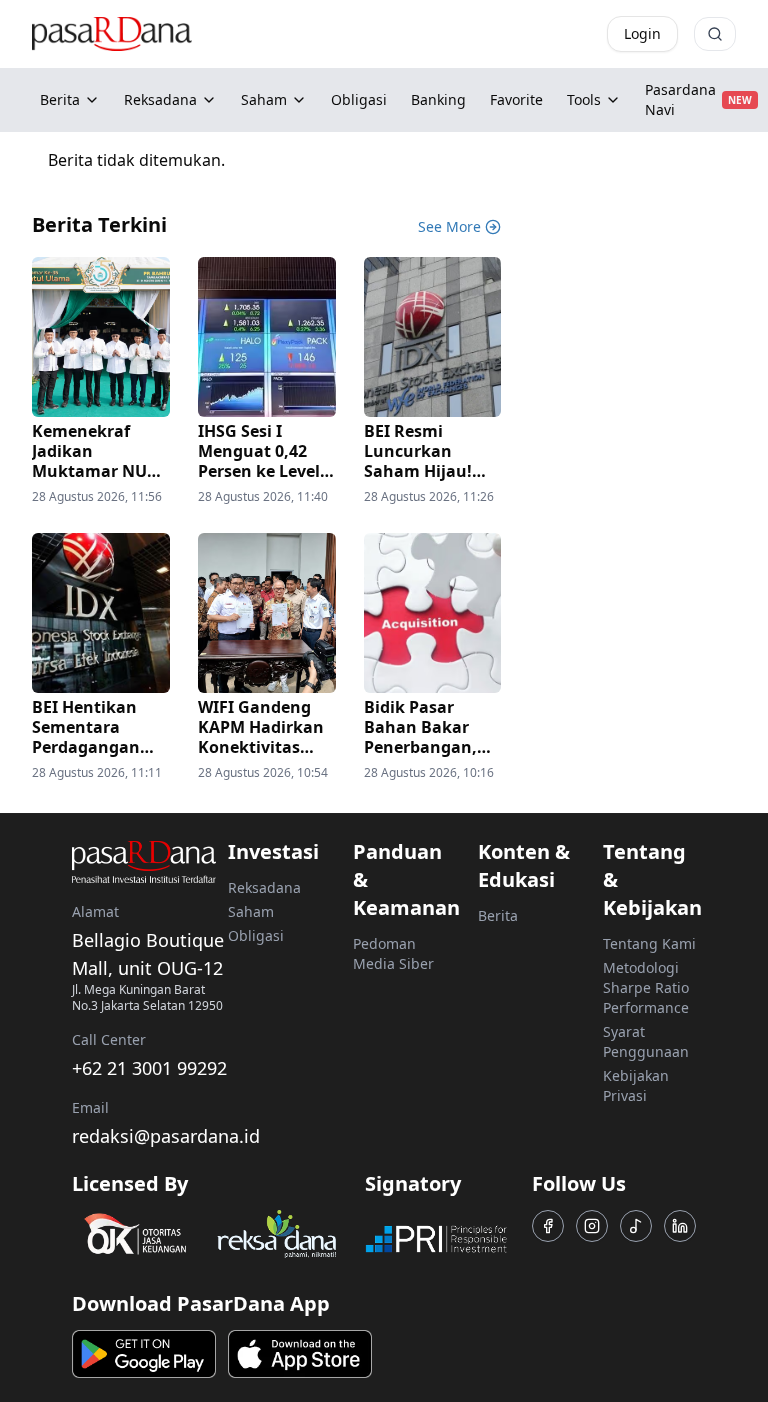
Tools (584, 99)
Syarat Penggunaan (646, 1041)
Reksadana (160, 99)
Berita (60, 99)
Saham (264, 99)
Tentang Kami (649, 943)
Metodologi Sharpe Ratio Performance (646, 987)
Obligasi (256, 935)
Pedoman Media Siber (393, 953)
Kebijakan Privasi (636, 1085)
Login (642, 33)
